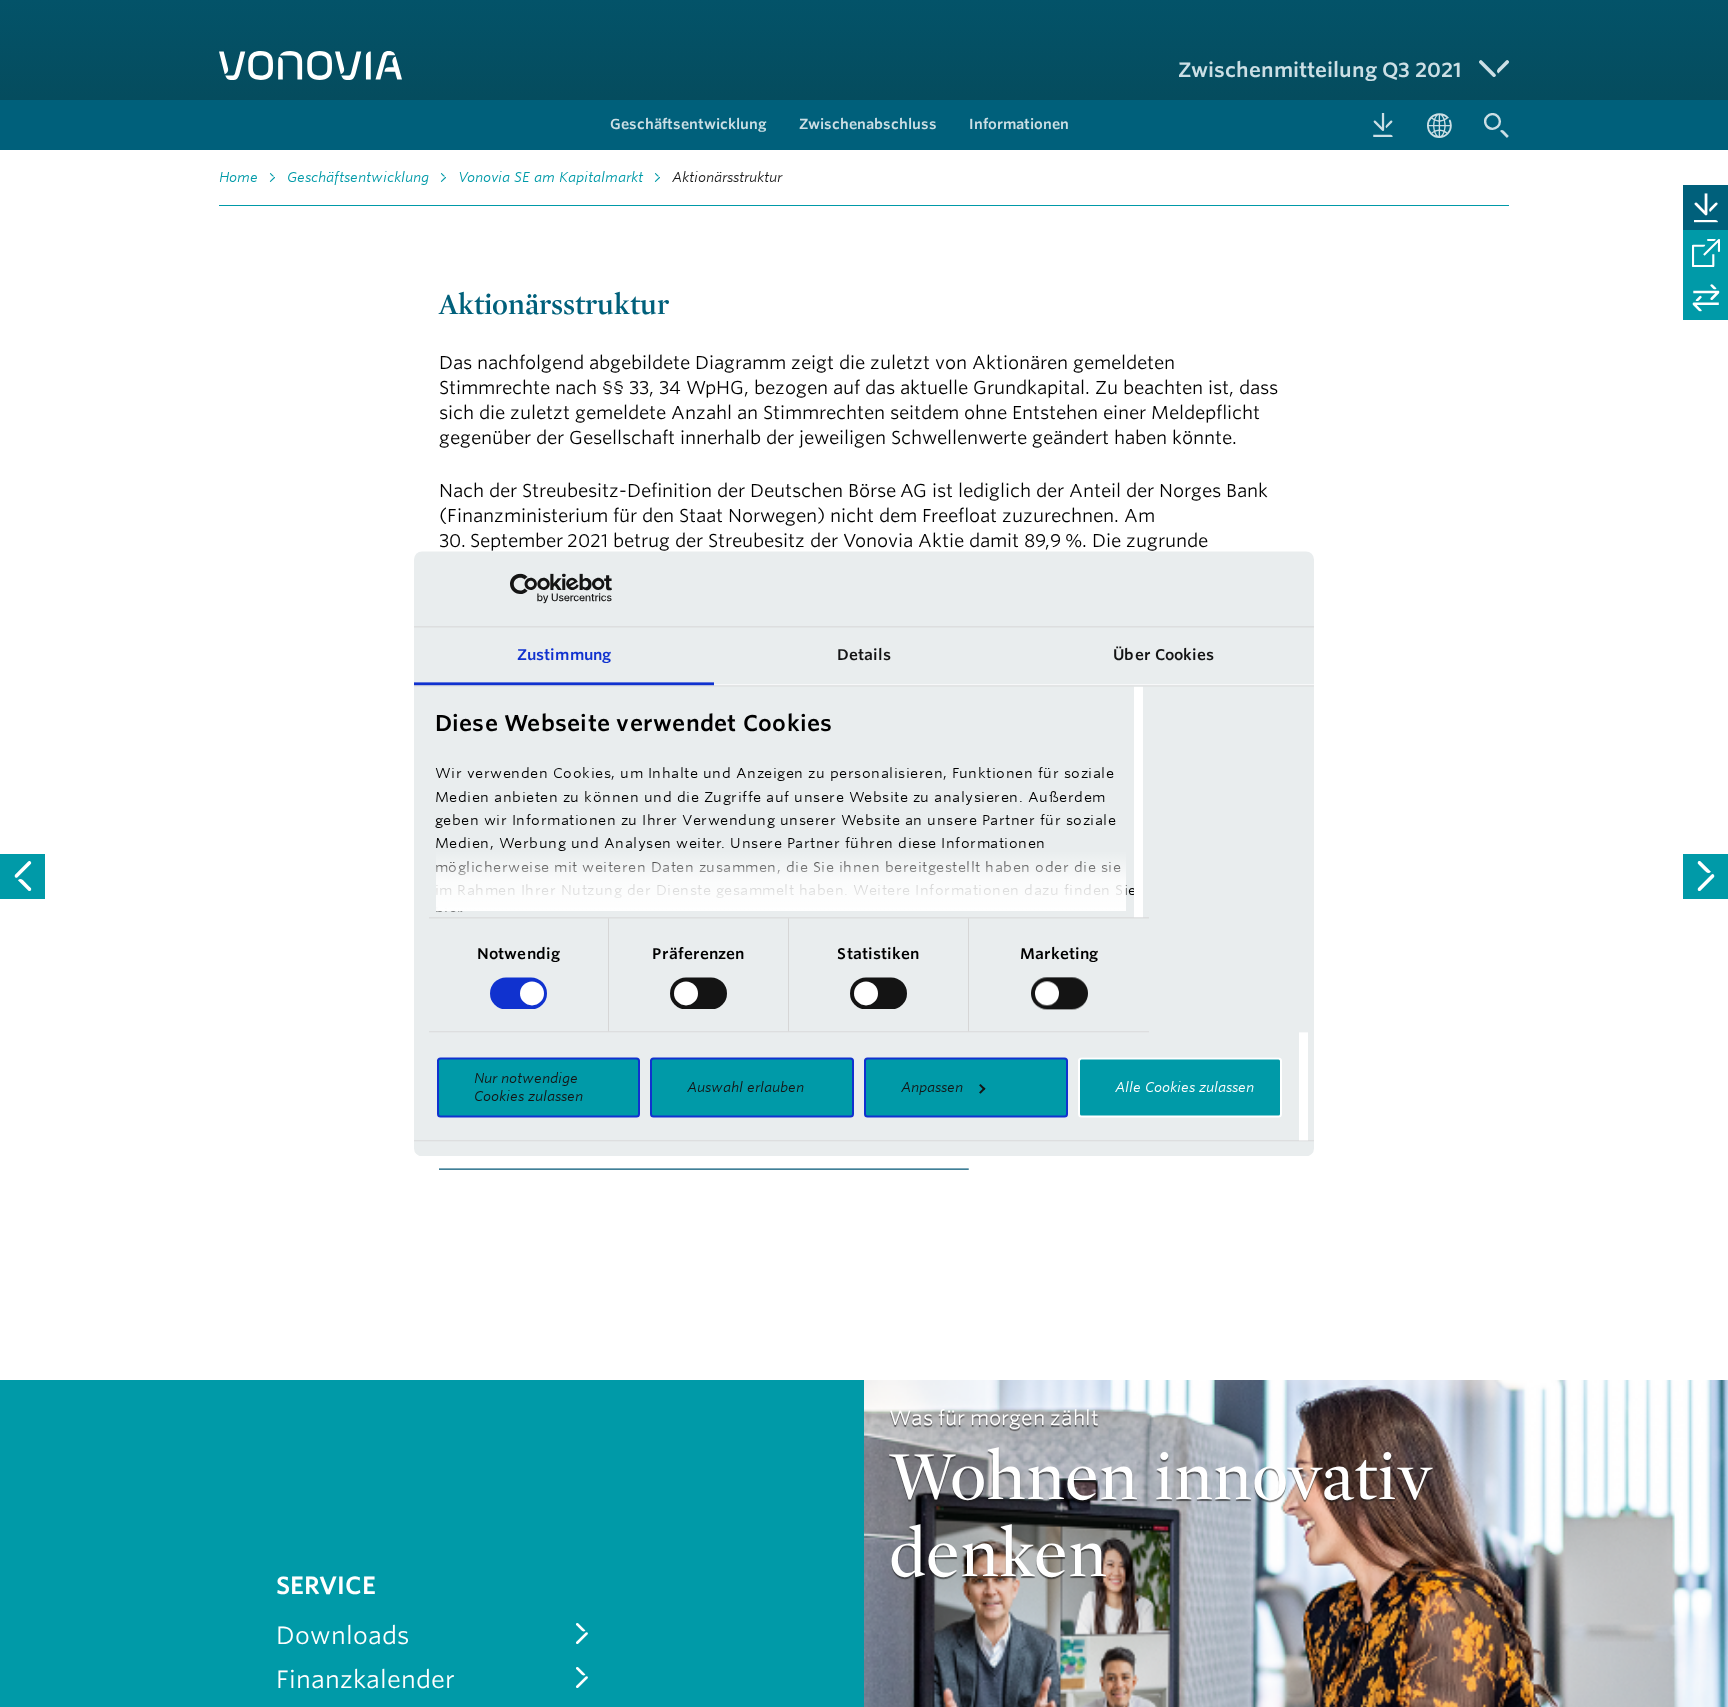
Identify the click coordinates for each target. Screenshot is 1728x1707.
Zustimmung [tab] (564, 654)
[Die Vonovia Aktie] (22, 876)
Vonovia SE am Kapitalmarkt (550, 177)
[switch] (698, 993)
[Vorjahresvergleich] (1705, 297)
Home (238, 177)
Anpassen (932, 1088)
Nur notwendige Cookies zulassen (528, 1088)
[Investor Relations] (1705, 876)
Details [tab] (864, 654)
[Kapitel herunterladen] (1705, 207)
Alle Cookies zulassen (1184, 1088)
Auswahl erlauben (745, 1088)
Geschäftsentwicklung (358, 177)
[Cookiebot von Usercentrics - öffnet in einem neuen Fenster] (524, 588)
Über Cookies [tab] (1163, 654)
